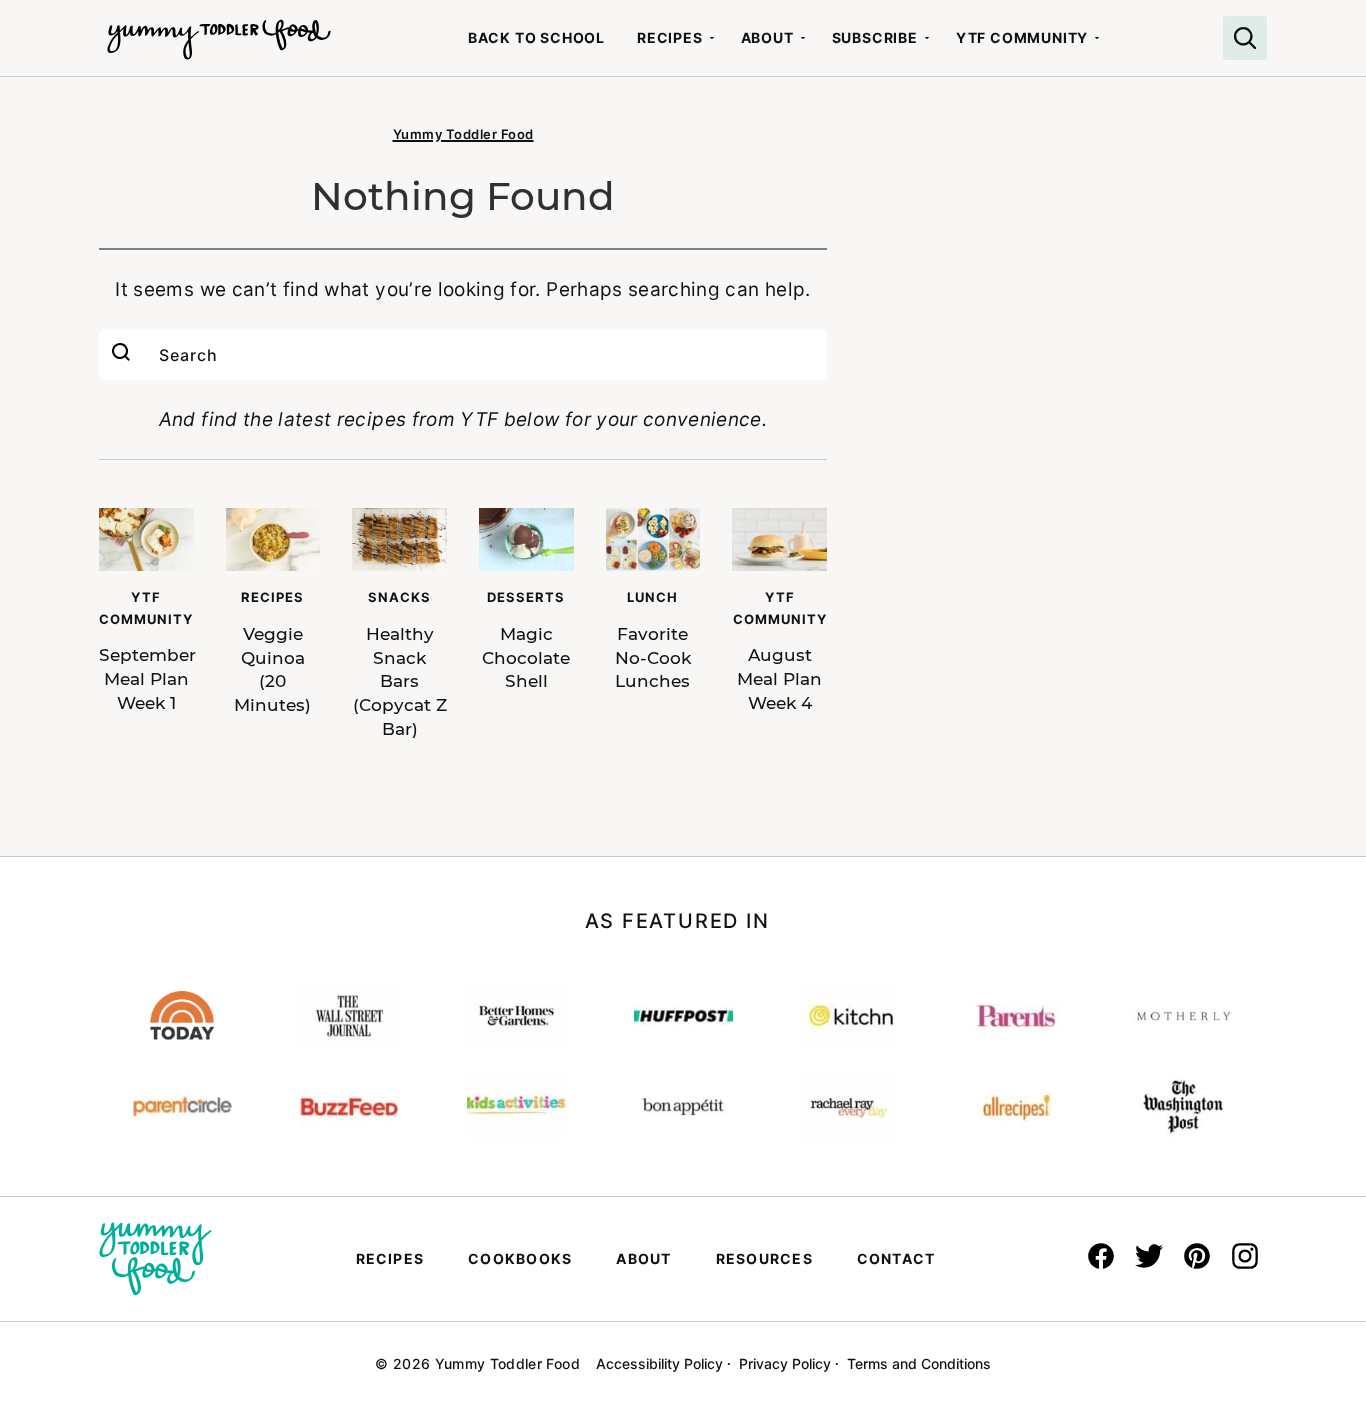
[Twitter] (1149, 1256)
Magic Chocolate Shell (526, 658)
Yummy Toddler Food (463, 134)
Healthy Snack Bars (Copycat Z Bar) (400, 681)
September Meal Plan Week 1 (147, 679)
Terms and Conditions (919, 1363)
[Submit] (121, 354)
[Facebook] (1101, 1256)
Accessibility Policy (659, 1363)
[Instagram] (1245, 1256)
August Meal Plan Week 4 (779, 679)
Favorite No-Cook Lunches (653, 658)
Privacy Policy (785, 1363)
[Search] (1245, 38)
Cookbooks (520, 1258)
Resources (764, 1258)
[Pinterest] (1197, 1256)
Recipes (670, 37)
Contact (896, 1258)
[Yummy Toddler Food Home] (219, 30)
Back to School (536, 37)
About (767, 37)
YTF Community (1022, 37)
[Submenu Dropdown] (712, 38)
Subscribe (875, 37)
